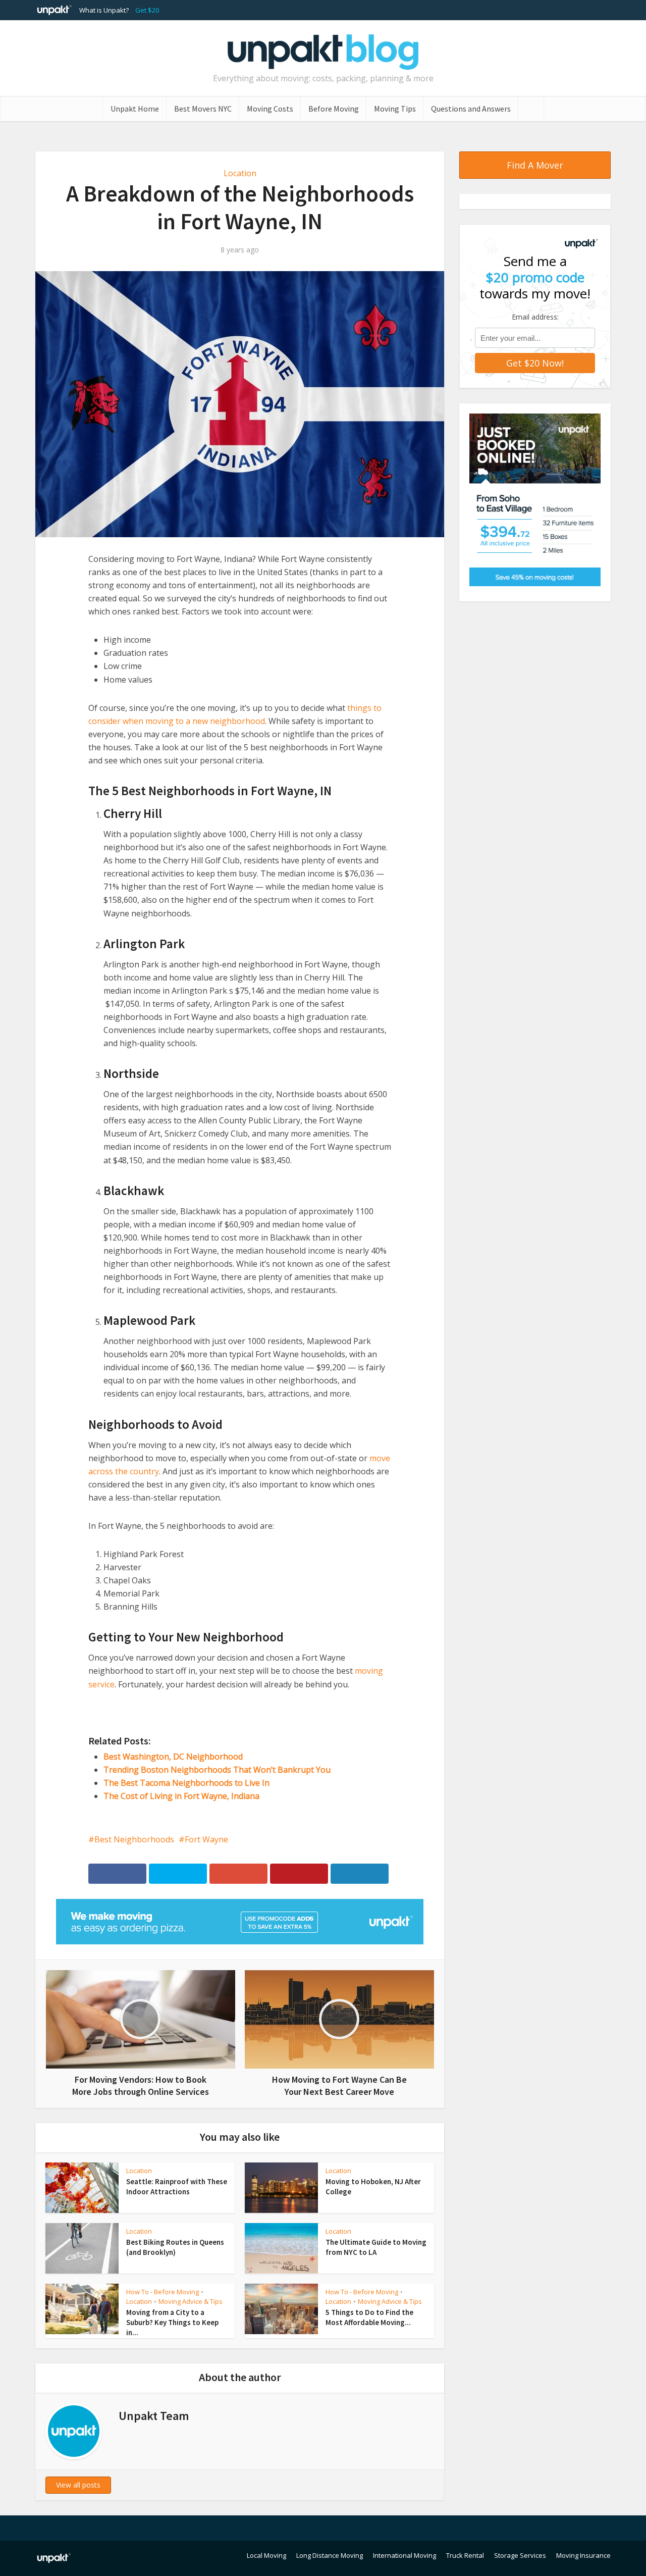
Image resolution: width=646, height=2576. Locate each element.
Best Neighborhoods (134, 1839)
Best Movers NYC (203, 109)
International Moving (405, 2555)
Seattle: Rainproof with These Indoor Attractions (177, 2186)
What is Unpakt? (104, 10)
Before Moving (334, 109)
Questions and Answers (471, 109)
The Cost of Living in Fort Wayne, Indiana (181, 1796)
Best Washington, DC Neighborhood (173, 1757)
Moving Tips (395, 109)
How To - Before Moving (163, 2292)
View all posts (78, 2485)
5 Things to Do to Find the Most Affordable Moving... (369, 2317)
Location (240, 173)
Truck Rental (465, 2555)
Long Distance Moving (330, 2555)
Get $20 (147, 10)
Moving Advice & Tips (191, 2301)
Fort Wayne (206, 1839)
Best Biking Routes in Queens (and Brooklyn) (175, 2247)
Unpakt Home (135, 109)
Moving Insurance (583, 2555)
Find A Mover (535, 165)
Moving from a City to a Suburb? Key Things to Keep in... (172, 2323)
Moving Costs (270, 109)
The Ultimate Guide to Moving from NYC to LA (376, 2247)
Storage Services (520, 2555)
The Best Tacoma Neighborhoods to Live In (186, 1783)
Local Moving (266, 2555)
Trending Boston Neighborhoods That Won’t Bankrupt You (217, 1770)
